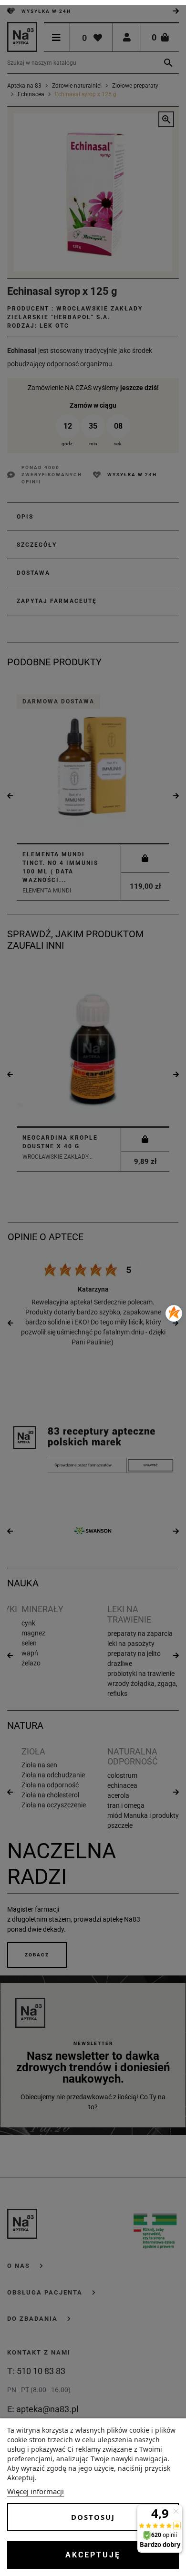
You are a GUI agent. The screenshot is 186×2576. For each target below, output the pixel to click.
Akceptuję (93, 2555)
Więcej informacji (36, 2491)
